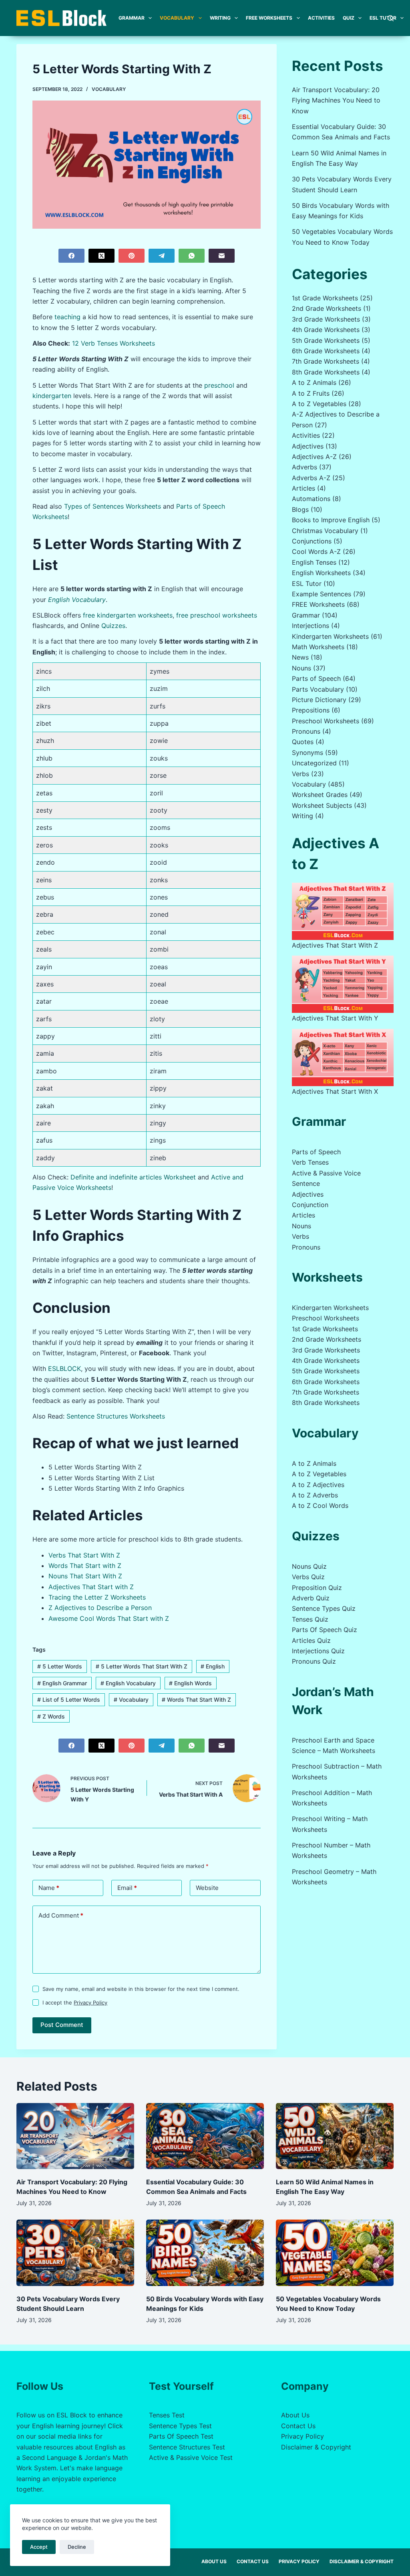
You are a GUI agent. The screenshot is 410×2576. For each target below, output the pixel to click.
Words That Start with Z (85, 1566)
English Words (190, 1683)
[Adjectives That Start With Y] (343, 984)
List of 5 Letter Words (69, 1700)
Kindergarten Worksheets (330, 636)
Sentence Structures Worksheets (116, 1416)
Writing (220, 18)
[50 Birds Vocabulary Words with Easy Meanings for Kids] (205, 2253)
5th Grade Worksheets (326, 340)
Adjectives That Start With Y (335, 1018)
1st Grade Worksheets (325, 298)
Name (49, 1888)
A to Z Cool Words (320, 1505)
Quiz (349, 18)
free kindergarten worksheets (128, 615)
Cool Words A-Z (316, 551)
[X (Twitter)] (101, 256)
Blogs (300, 509)
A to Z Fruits (311, 393)
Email (127, 1888)
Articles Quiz (311, 1640)
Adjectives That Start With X (335, 1091)
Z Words (51, 1716)
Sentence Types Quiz (324, 1608)
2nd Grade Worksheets (327, 308)
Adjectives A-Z (314, 457)
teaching (67, 317)
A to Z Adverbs (315, 1495)
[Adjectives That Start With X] (343, 1058)
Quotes (303, 742)
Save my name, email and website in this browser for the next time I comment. (141, 1989)
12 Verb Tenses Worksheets (114, 343)
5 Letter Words (60, 1666)
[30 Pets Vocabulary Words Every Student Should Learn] (75, 2253)
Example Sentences (322, 594)
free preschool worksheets (217, 615)
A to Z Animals (314, 382)
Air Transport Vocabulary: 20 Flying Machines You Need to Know (336, 100)
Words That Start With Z (196, 1700)
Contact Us (298, 2426)
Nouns (301, 668)
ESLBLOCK (64, 1368)
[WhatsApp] (192, 256)
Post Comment (62, 2025)
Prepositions (311, 710)
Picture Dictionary (319, 700)
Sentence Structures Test (187, 2447)
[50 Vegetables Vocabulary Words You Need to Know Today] (335, 2253)
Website (207, 1888)
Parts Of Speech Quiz (325, 1630)
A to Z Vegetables (319, 404)
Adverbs (304, 467)
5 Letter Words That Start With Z (142, 1666)
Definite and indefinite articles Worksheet (133, 1177)
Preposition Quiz (317, 1588)
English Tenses (314, 562)
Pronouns (306, 731)
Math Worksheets (318, 647)
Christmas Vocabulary (325, 531)
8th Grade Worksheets (326, 372)
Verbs (300, 774)
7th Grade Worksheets (326, 361)
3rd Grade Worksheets (326, 319)
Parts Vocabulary (318, 689)
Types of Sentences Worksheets (113, 506)
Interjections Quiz (318, 1651)
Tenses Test (167, 2415)
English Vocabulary (77, 600)
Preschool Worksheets (326, 721)
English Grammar (62, 1683)
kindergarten (52, 396)
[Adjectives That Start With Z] (343, 911)
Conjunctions (312, 541)
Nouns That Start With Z (85, 1576)
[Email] (222, 256)
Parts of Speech (316, 678)
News (300, 657)
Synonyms (307, 753)
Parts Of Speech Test (181, 2436)
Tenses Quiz (310, 1619)
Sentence (306, 1183)
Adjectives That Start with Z (91, 1587)
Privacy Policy (90, 2002)
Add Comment (61, 1915)
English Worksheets (321, 573)
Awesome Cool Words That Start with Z (109, 1618)
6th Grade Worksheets (326, 351)
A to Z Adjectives (318, 1485)
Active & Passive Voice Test (191, 2457)
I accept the (75, 2002)
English (213, 1666)
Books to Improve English (331, 520)
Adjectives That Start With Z (335, 945)
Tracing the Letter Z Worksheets (97, 1597)
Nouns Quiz (309, 1566)
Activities (321, 18)
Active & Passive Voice (326, 1173)
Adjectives (308, 446)
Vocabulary (177, 18)
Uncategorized (314, 763)
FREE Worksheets (269, 18)
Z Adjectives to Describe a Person (100, 1608)
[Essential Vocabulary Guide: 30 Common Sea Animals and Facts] (205, 2136)
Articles (303, 488)
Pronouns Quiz (314, 1661)
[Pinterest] (132, 256)
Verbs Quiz (308, 1577)
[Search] (391, 18)
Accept (39, 2547)
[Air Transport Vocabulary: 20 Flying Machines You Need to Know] (75, 2136)
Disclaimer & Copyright (316, 2447)
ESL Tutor (383, 18)
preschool (219, 385)
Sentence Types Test (180, 2426)
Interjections (311, 626)
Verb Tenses (310, 1162)
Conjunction (310, 1205)
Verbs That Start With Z (84, 1555)
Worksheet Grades (320, 795)
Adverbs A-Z (311, 478)
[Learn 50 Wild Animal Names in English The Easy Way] (335, 2136)
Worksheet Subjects (322, 805)
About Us (295, 2415)
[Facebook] (71, 256)
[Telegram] (162, 256)
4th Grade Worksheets (326, 330)
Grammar (132, 18)
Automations (311, 499)
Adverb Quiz (311, 1598)
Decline (77, 2547)
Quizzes (113, 626)
